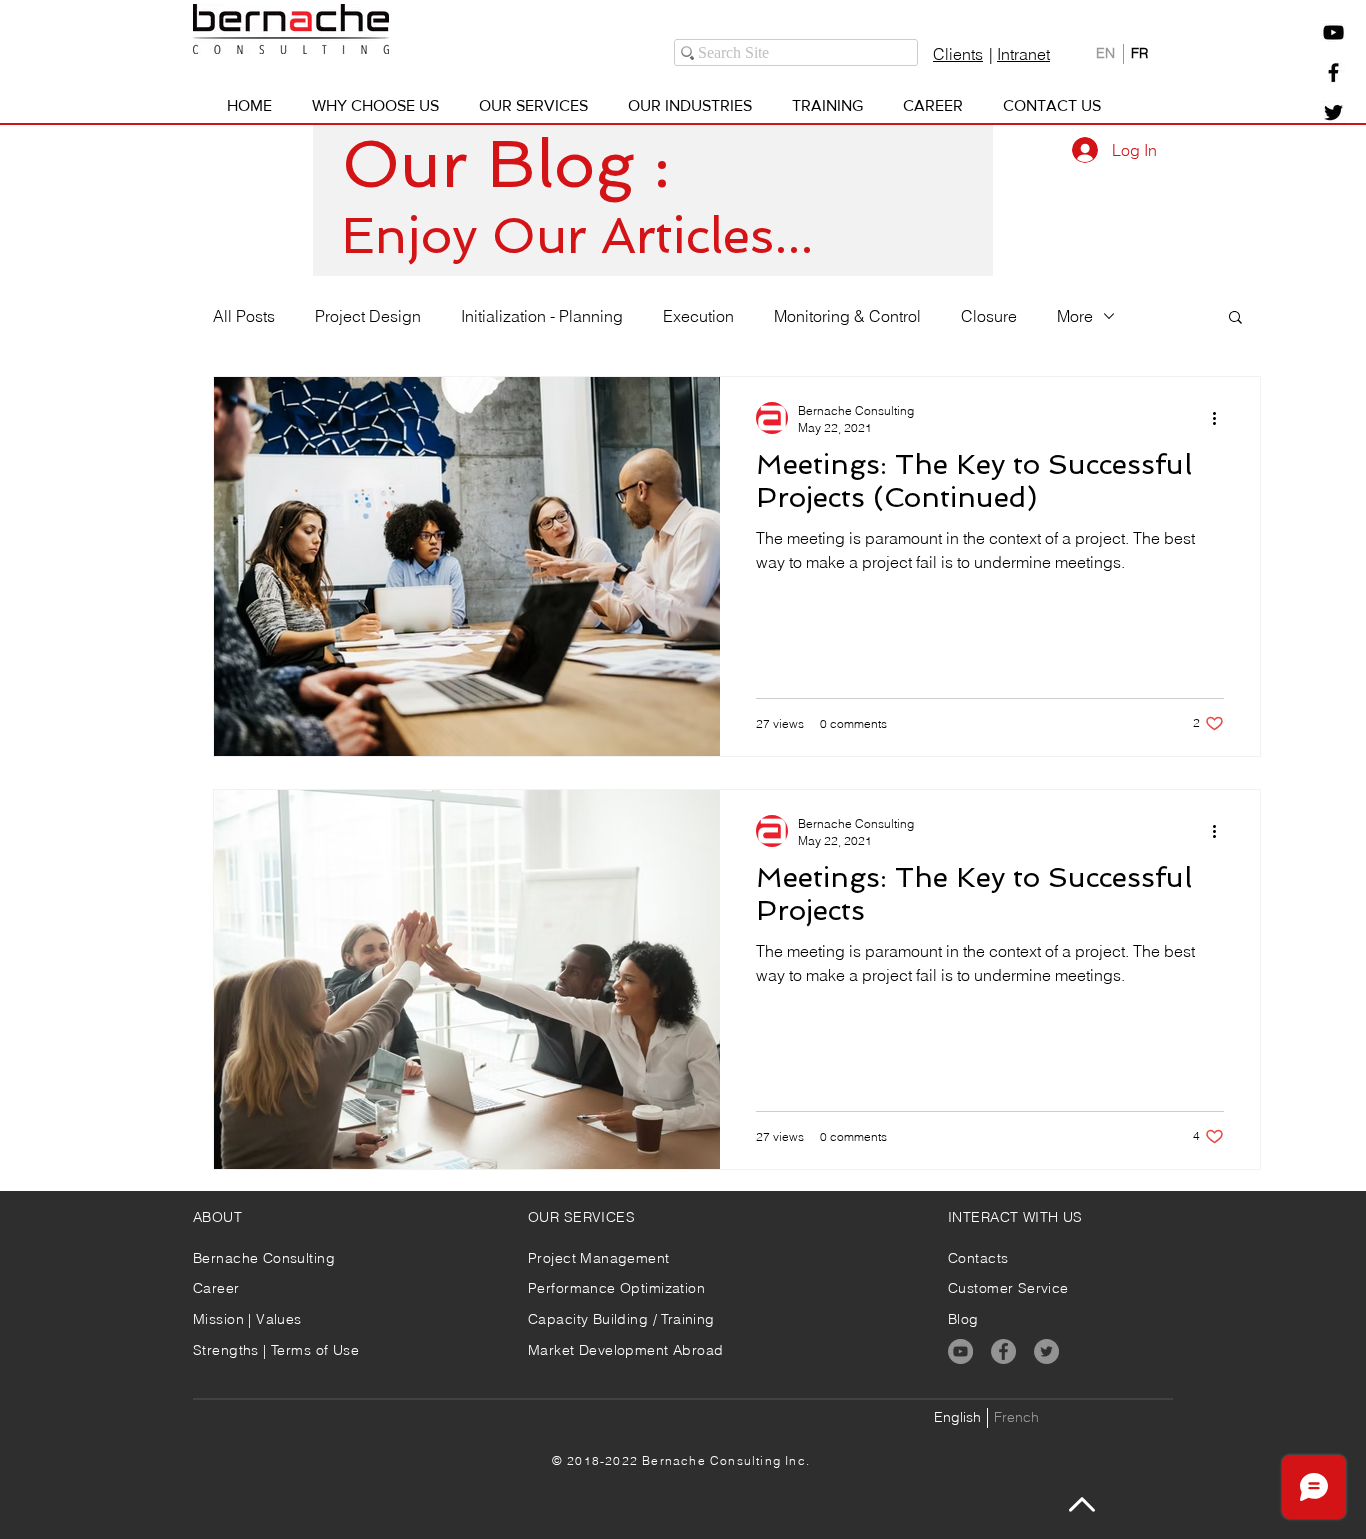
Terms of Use (315, 1350)
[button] (1333, 32)
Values (279, 1319)
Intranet (1023, 54)
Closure (989, 316)
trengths (232, 1350)
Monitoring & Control (847, 316)
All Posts (244, 316)
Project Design (368, 316)
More (1075, 316)
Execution (698, 316)
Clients (958, 54)
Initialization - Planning (542, 316)
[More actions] (1221, 418)
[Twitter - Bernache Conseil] (1333, 112)
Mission (220, 1319)
